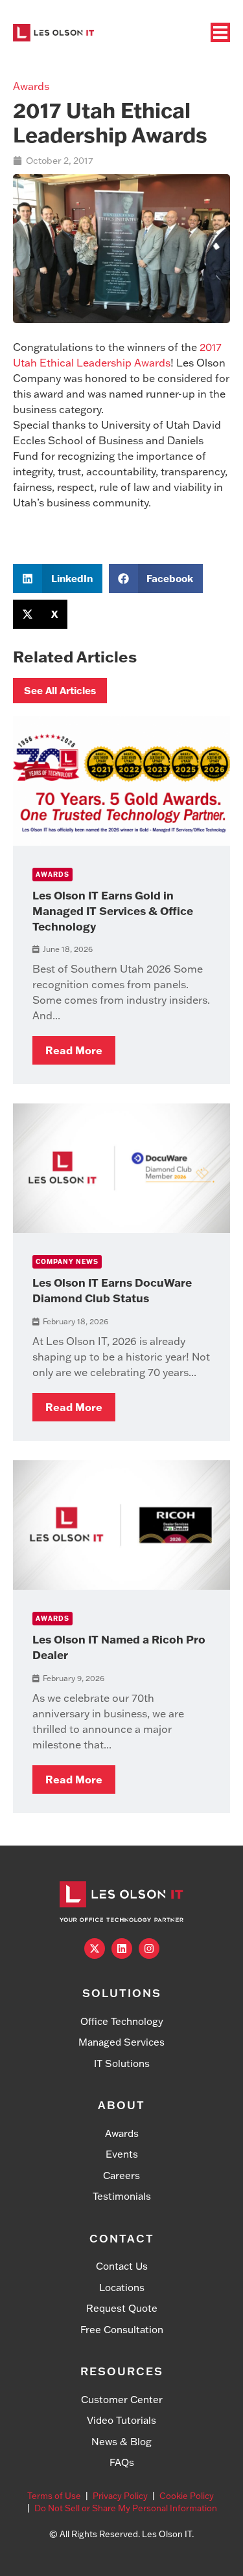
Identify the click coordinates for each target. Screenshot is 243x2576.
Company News (67, 1262)
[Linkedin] (122, 1949)
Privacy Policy (120, 2496)
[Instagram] (149, 1949)
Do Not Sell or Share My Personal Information (126, 2508)
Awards (31, 86)
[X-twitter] (95, 1949)
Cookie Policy (187, 2496)
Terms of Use (54, 2496)
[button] (58, 579)
